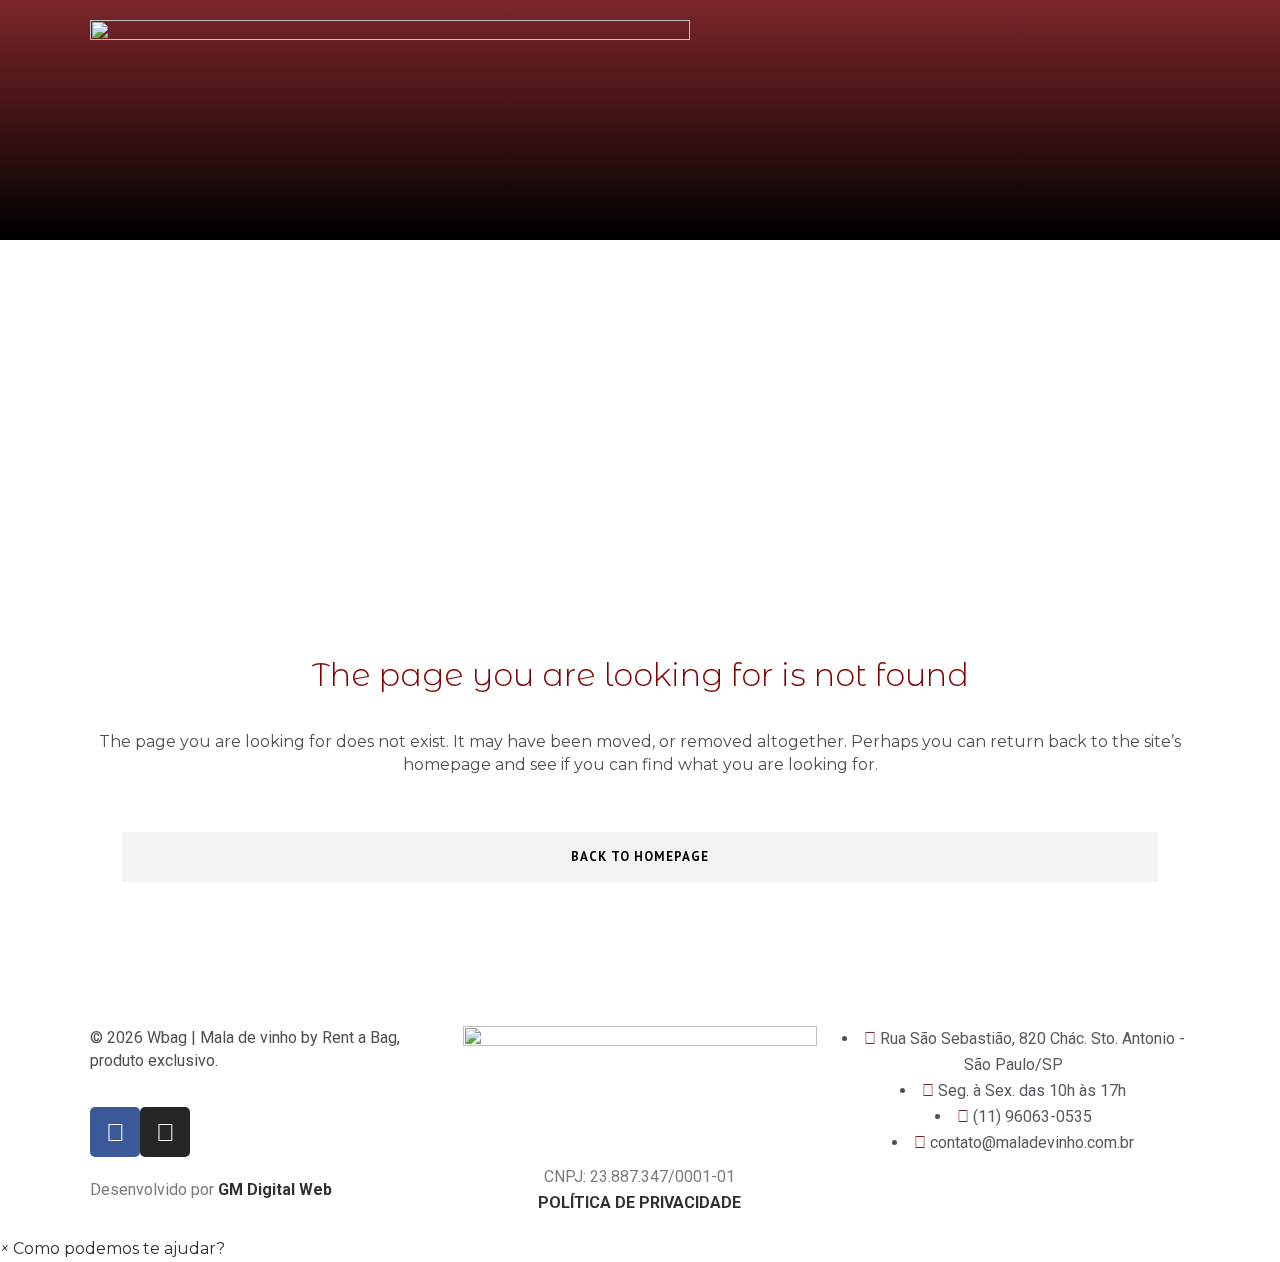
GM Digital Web (275, 1189)
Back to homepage (640, 856)
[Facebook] (115, 1132)
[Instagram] (165, 1132)
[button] (112, 1248)
